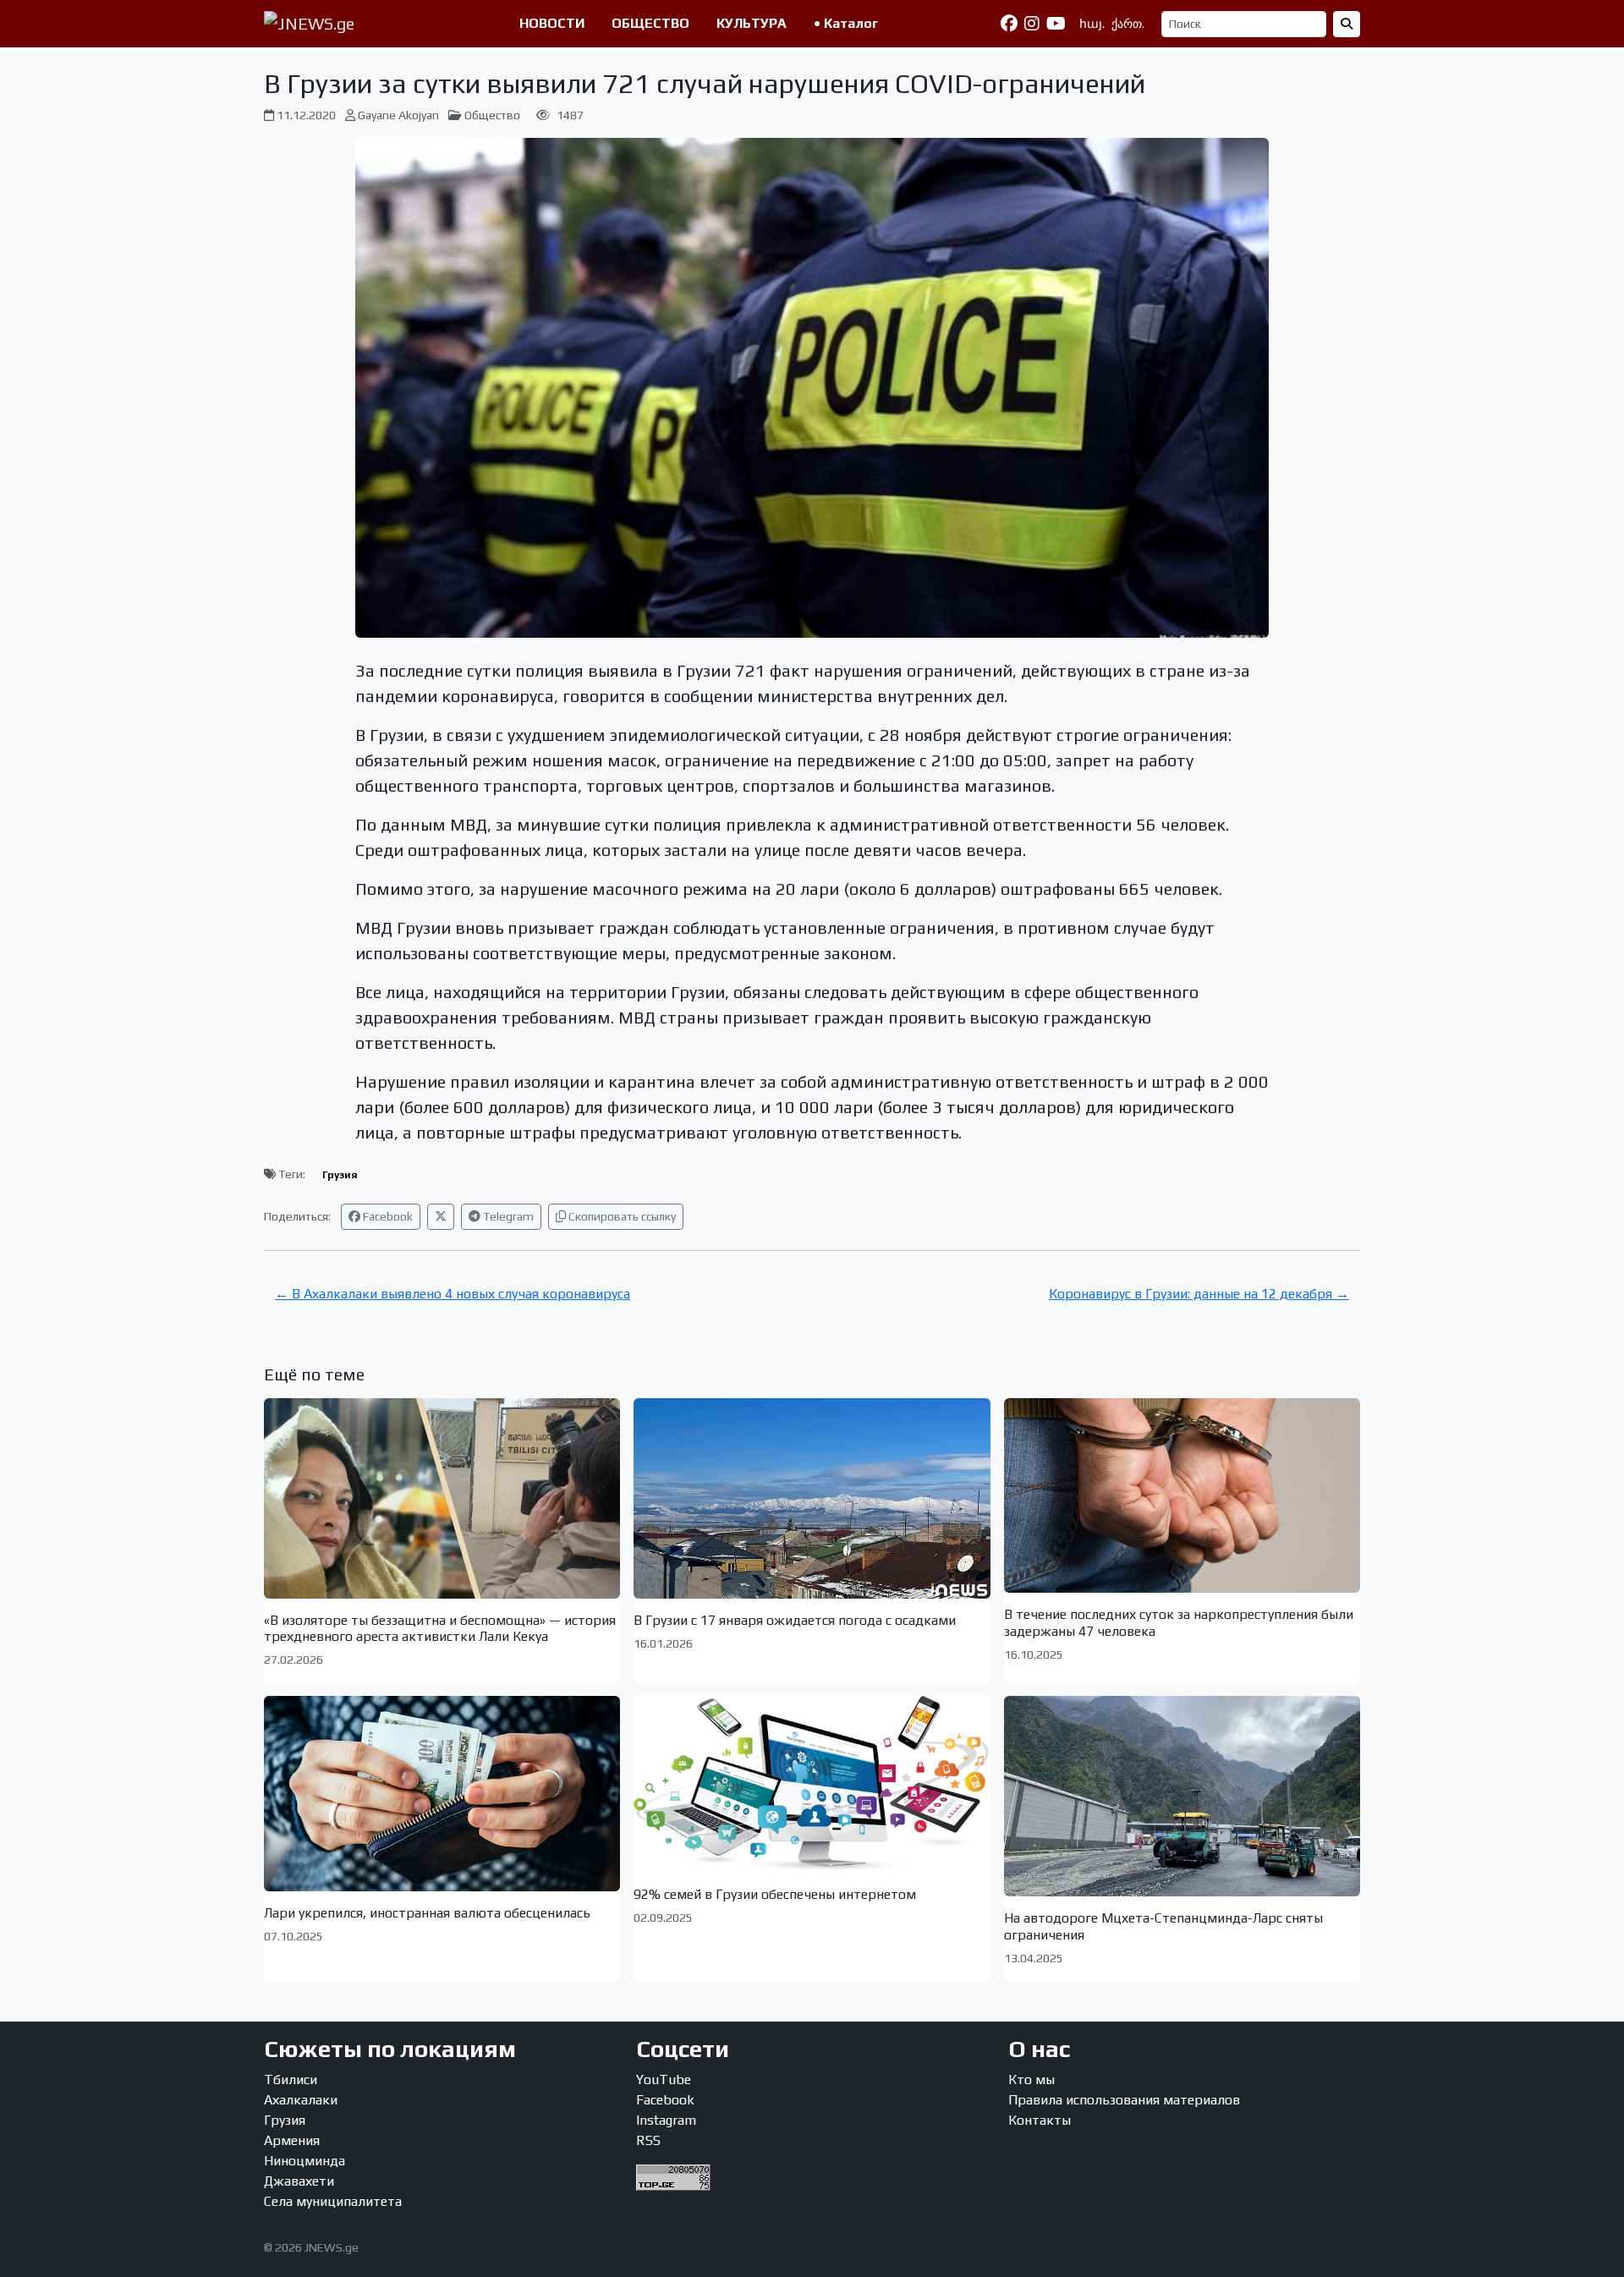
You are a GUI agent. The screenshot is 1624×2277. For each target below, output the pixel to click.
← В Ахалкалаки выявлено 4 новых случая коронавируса (453, 1294)
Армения (292, 2140)
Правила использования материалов (1124, 2100)
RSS (648, 2140)
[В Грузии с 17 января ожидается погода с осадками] (812, 1498)
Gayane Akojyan (398, 115)
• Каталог (846, 23)
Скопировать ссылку (621, 1216)
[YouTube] (1056, 24)
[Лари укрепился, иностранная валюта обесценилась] (442, 1793)
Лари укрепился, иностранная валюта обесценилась (427, 1913)
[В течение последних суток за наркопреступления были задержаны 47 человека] (1182, 1495)
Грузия (340, 1175)
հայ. (1092, 24)
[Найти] (1347, 24)
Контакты (1040, 2120)
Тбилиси (291, 2079)
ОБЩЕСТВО (650, 23)
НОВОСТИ (552, 23)
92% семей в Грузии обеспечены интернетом (775, 1894)
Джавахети (299, 2181)
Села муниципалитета (333, 2201)
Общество (492, 115)
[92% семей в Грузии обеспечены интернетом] (812, 1784)
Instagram (666, 2120)
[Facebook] (1009, 24)
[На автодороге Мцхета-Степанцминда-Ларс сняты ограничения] (1182, 1796)
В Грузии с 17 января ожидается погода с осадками (795, 1620)
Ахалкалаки (301, 2100)
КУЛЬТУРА (752, 23)
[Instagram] (1032, 24)
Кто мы (1031, 2079)
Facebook (387, 1216)
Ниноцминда (304, 2161)
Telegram (507, 1216)
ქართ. (1128, 24)
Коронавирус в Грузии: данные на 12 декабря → (1199, 1294)
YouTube (664, 2079)
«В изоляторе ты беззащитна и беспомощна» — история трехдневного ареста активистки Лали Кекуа (440, 1628)
